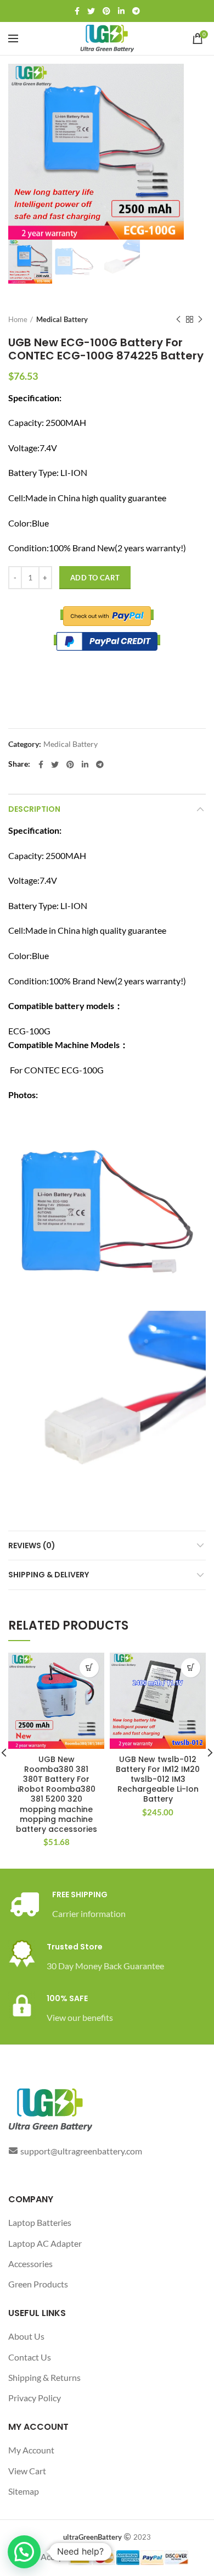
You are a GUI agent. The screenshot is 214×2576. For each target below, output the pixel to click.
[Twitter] (91, 11)
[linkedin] (121, 11)
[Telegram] (136, 11)
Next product (200, 319)
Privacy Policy (35, 2398)
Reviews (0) (32, 1545)
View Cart (27, 2471)
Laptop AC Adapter (45, 2243)
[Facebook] (77, 11)
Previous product (178, 319)
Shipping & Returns (44, 2377)
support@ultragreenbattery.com (81, 2151)
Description (34, 809)
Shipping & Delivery (49, 1575)
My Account (31, 2450)
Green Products (38, 2284)
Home (18, 319)
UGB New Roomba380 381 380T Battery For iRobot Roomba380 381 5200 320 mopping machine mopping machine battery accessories (57, 1794)
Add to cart (95, 578)
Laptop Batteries (40, 2222)
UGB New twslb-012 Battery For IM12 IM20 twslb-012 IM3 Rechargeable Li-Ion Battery (158, 1779)
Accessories (30, 2264)
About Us (26, 2336)
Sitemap (24, 2491)
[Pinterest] (106, 11)
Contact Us (30, 2357)
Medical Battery (62, 319)
